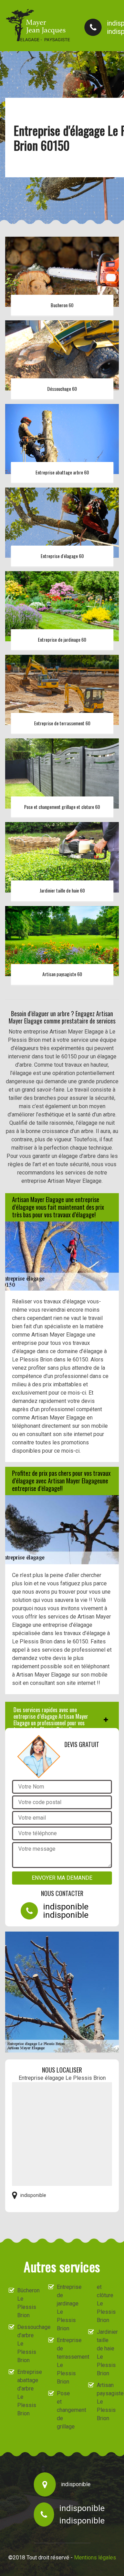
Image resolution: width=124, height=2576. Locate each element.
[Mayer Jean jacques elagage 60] (38, 25)
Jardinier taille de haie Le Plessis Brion (106, 2353)
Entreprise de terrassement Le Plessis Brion (66, 2361)
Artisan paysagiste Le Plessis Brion (106, 2402)
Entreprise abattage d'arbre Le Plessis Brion (27, 2393)
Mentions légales (95, 2558)
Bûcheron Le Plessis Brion (27, 2303)
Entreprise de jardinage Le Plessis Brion (66, 2308)
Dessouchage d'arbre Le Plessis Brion (27, 2344)
